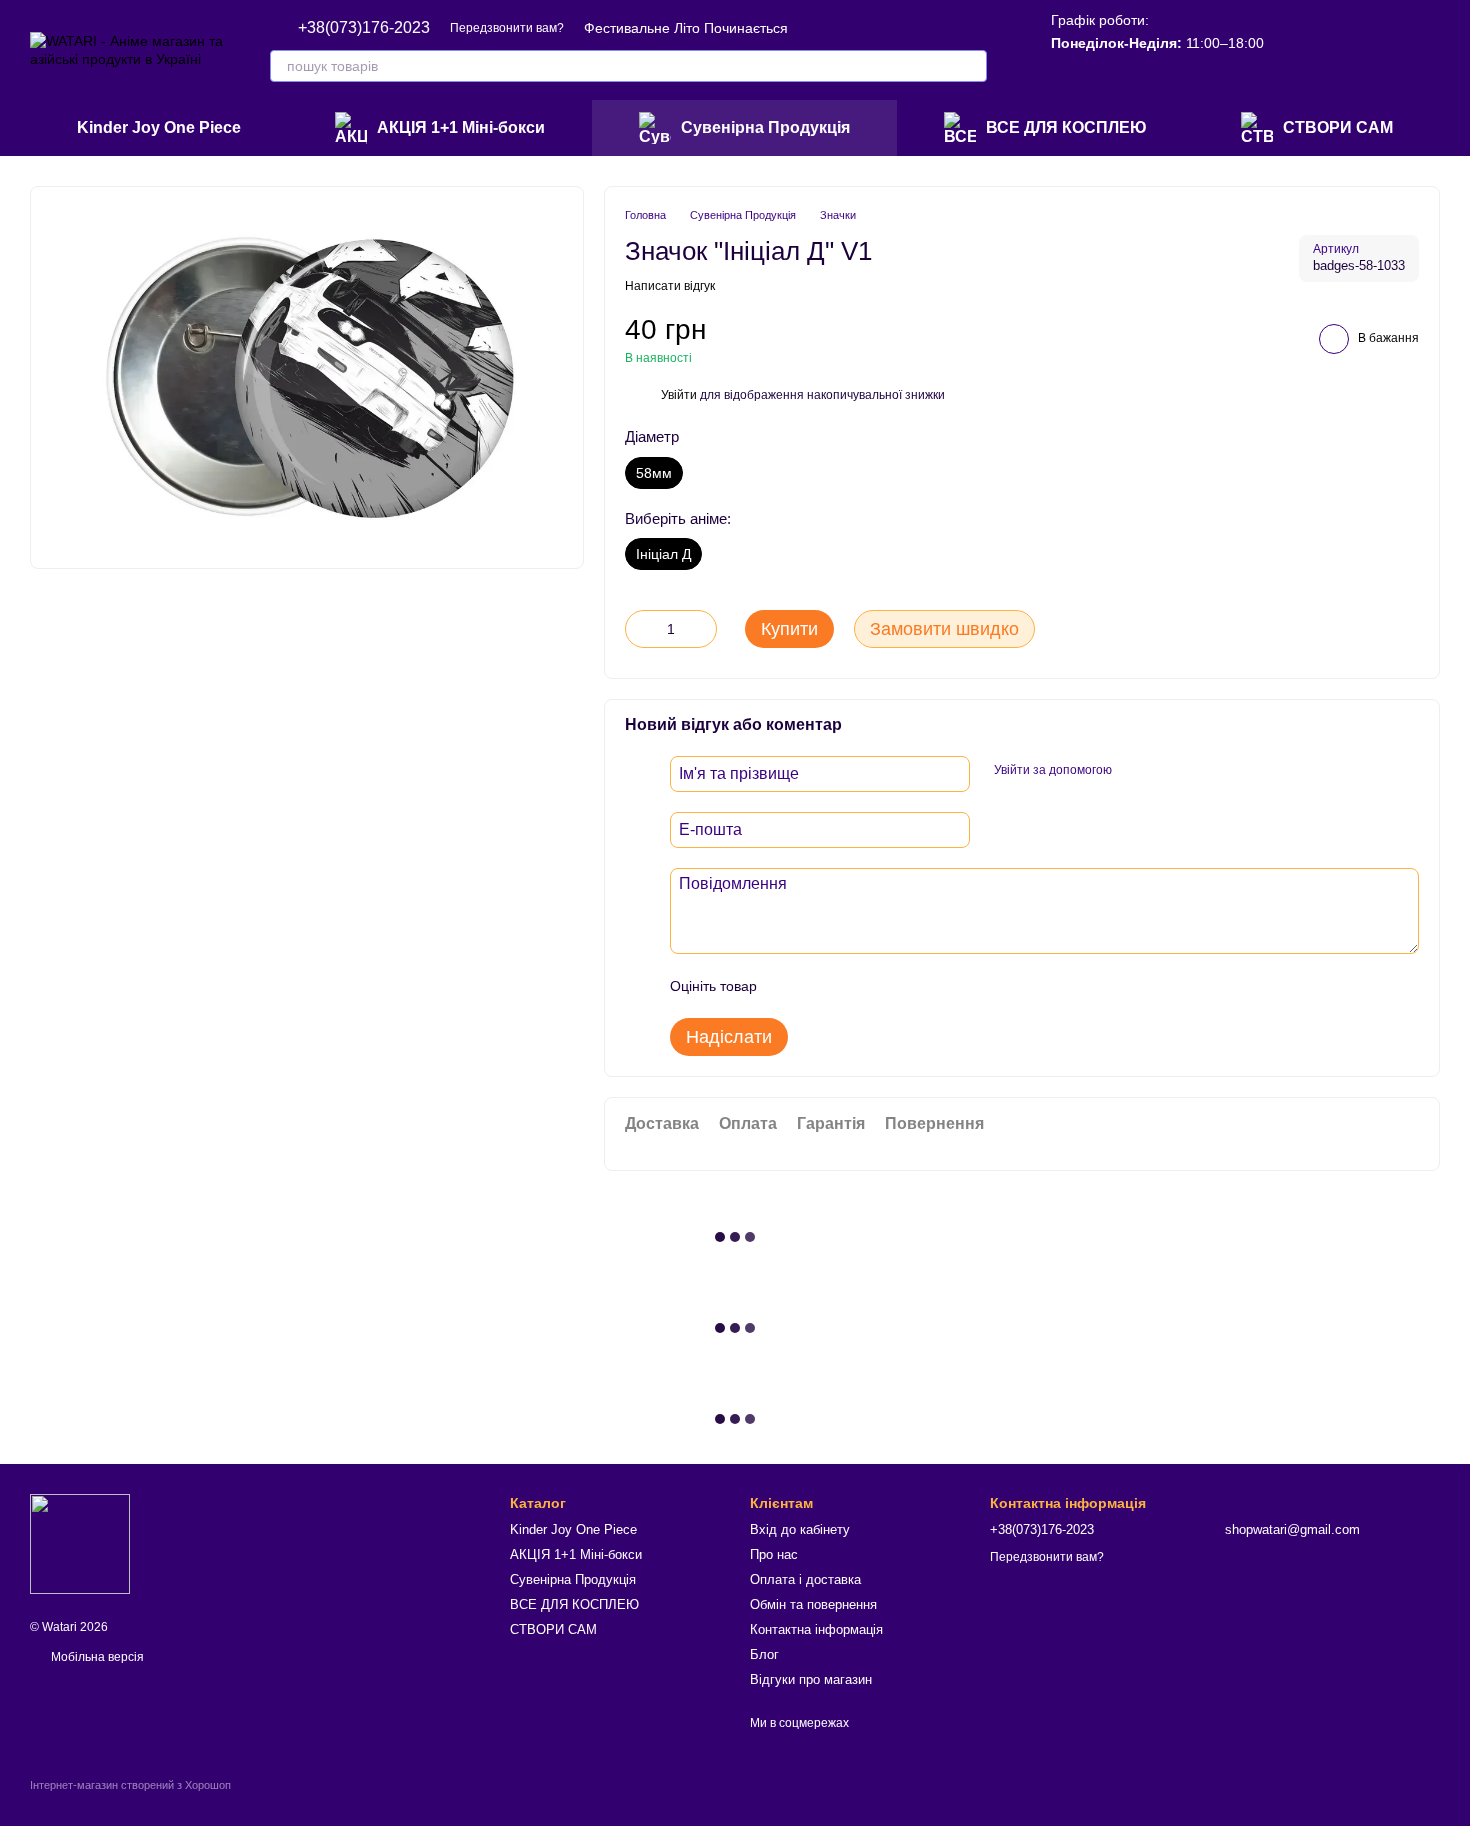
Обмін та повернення (813, 1604)
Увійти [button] (679, 395)
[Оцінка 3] (854, 986)
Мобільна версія (96, 1657)
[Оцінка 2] (822, 986)
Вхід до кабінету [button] (800, 1529)
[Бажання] (1300, 50)
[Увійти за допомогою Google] (1166, 771)
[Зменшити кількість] (640, 629)
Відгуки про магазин (811, 1679)
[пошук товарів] (971, 66)
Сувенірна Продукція (765, 127)
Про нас (774, 1554)
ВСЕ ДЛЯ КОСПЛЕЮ (1066, 127)
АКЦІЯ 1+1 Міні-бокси (461, 127)
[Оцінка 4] (886, 986)
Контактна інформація (816, 1629)
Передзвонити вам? (507, 28)
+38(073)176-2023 (364, 28)
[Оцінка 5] (918, 986)
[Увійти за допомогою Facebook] (1134, 771)
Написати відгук (670, 286)
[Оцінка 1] (790, 986)
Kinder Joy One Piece (159, 127)
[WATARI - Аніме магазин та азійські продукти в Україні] (80, 1543)
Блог (764, 1654)
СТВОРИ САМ (1338, 127)
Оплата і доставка (805, 1579)
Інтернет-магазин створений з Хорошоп (130, 1785)
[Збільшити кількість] (702, 629)
